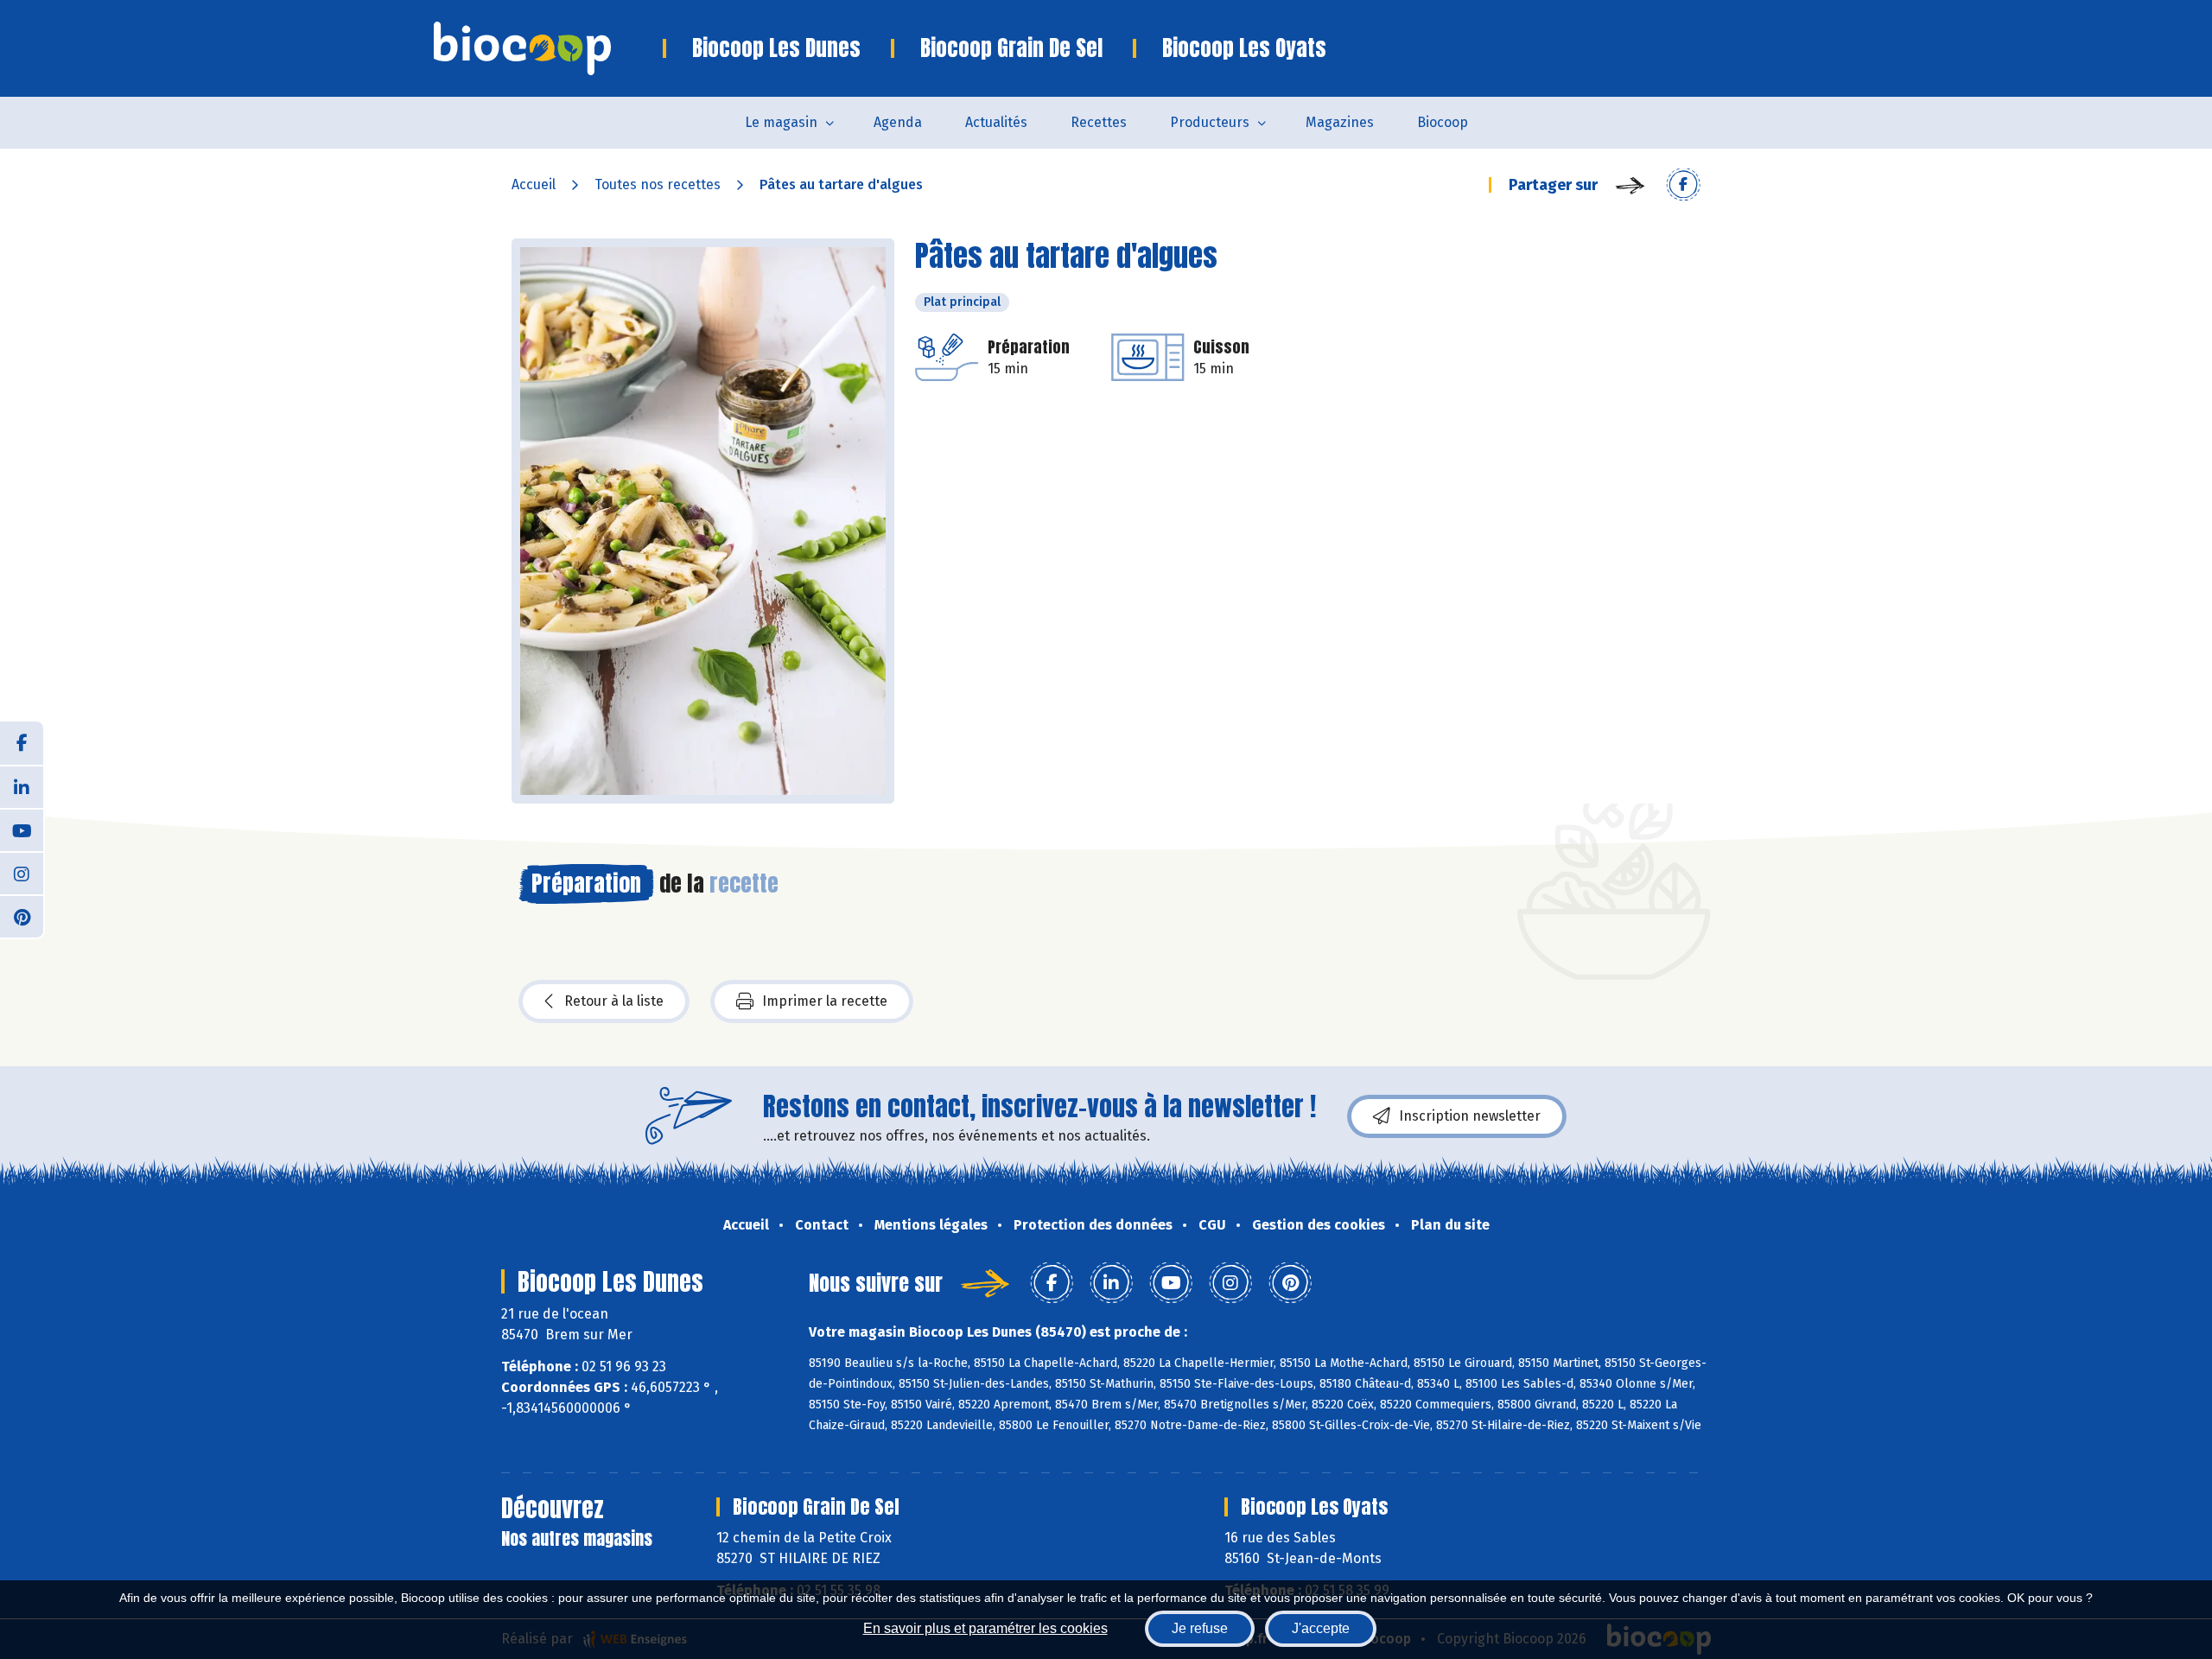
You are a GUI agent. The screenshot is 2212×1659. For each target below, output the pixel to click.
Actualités (996, 122)
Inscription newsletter (1470, 1116)
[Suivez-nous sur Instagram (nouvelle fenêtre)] (22, 873)
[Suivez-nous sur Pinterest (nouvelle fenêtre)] (22, 916)
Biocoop (1443, 122)
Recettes (1099, 122)
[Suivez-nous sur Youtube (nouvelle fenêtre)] (22, 829)
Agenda (898, 122)
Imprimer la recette (825, 1001)
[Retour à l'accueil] (548, 48)
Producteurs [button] (1210, 122)
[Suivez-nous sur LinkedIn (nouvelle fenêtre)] (22, 786)
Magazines (1340, 122)
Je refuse (1200, 1628)
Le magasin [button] (781, 122)
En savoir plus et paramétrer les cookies (985, 1628)
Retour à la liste (614, 1001)
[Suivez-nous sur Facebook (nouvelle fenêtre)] (22, 743)
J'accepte (1321, 1628)
